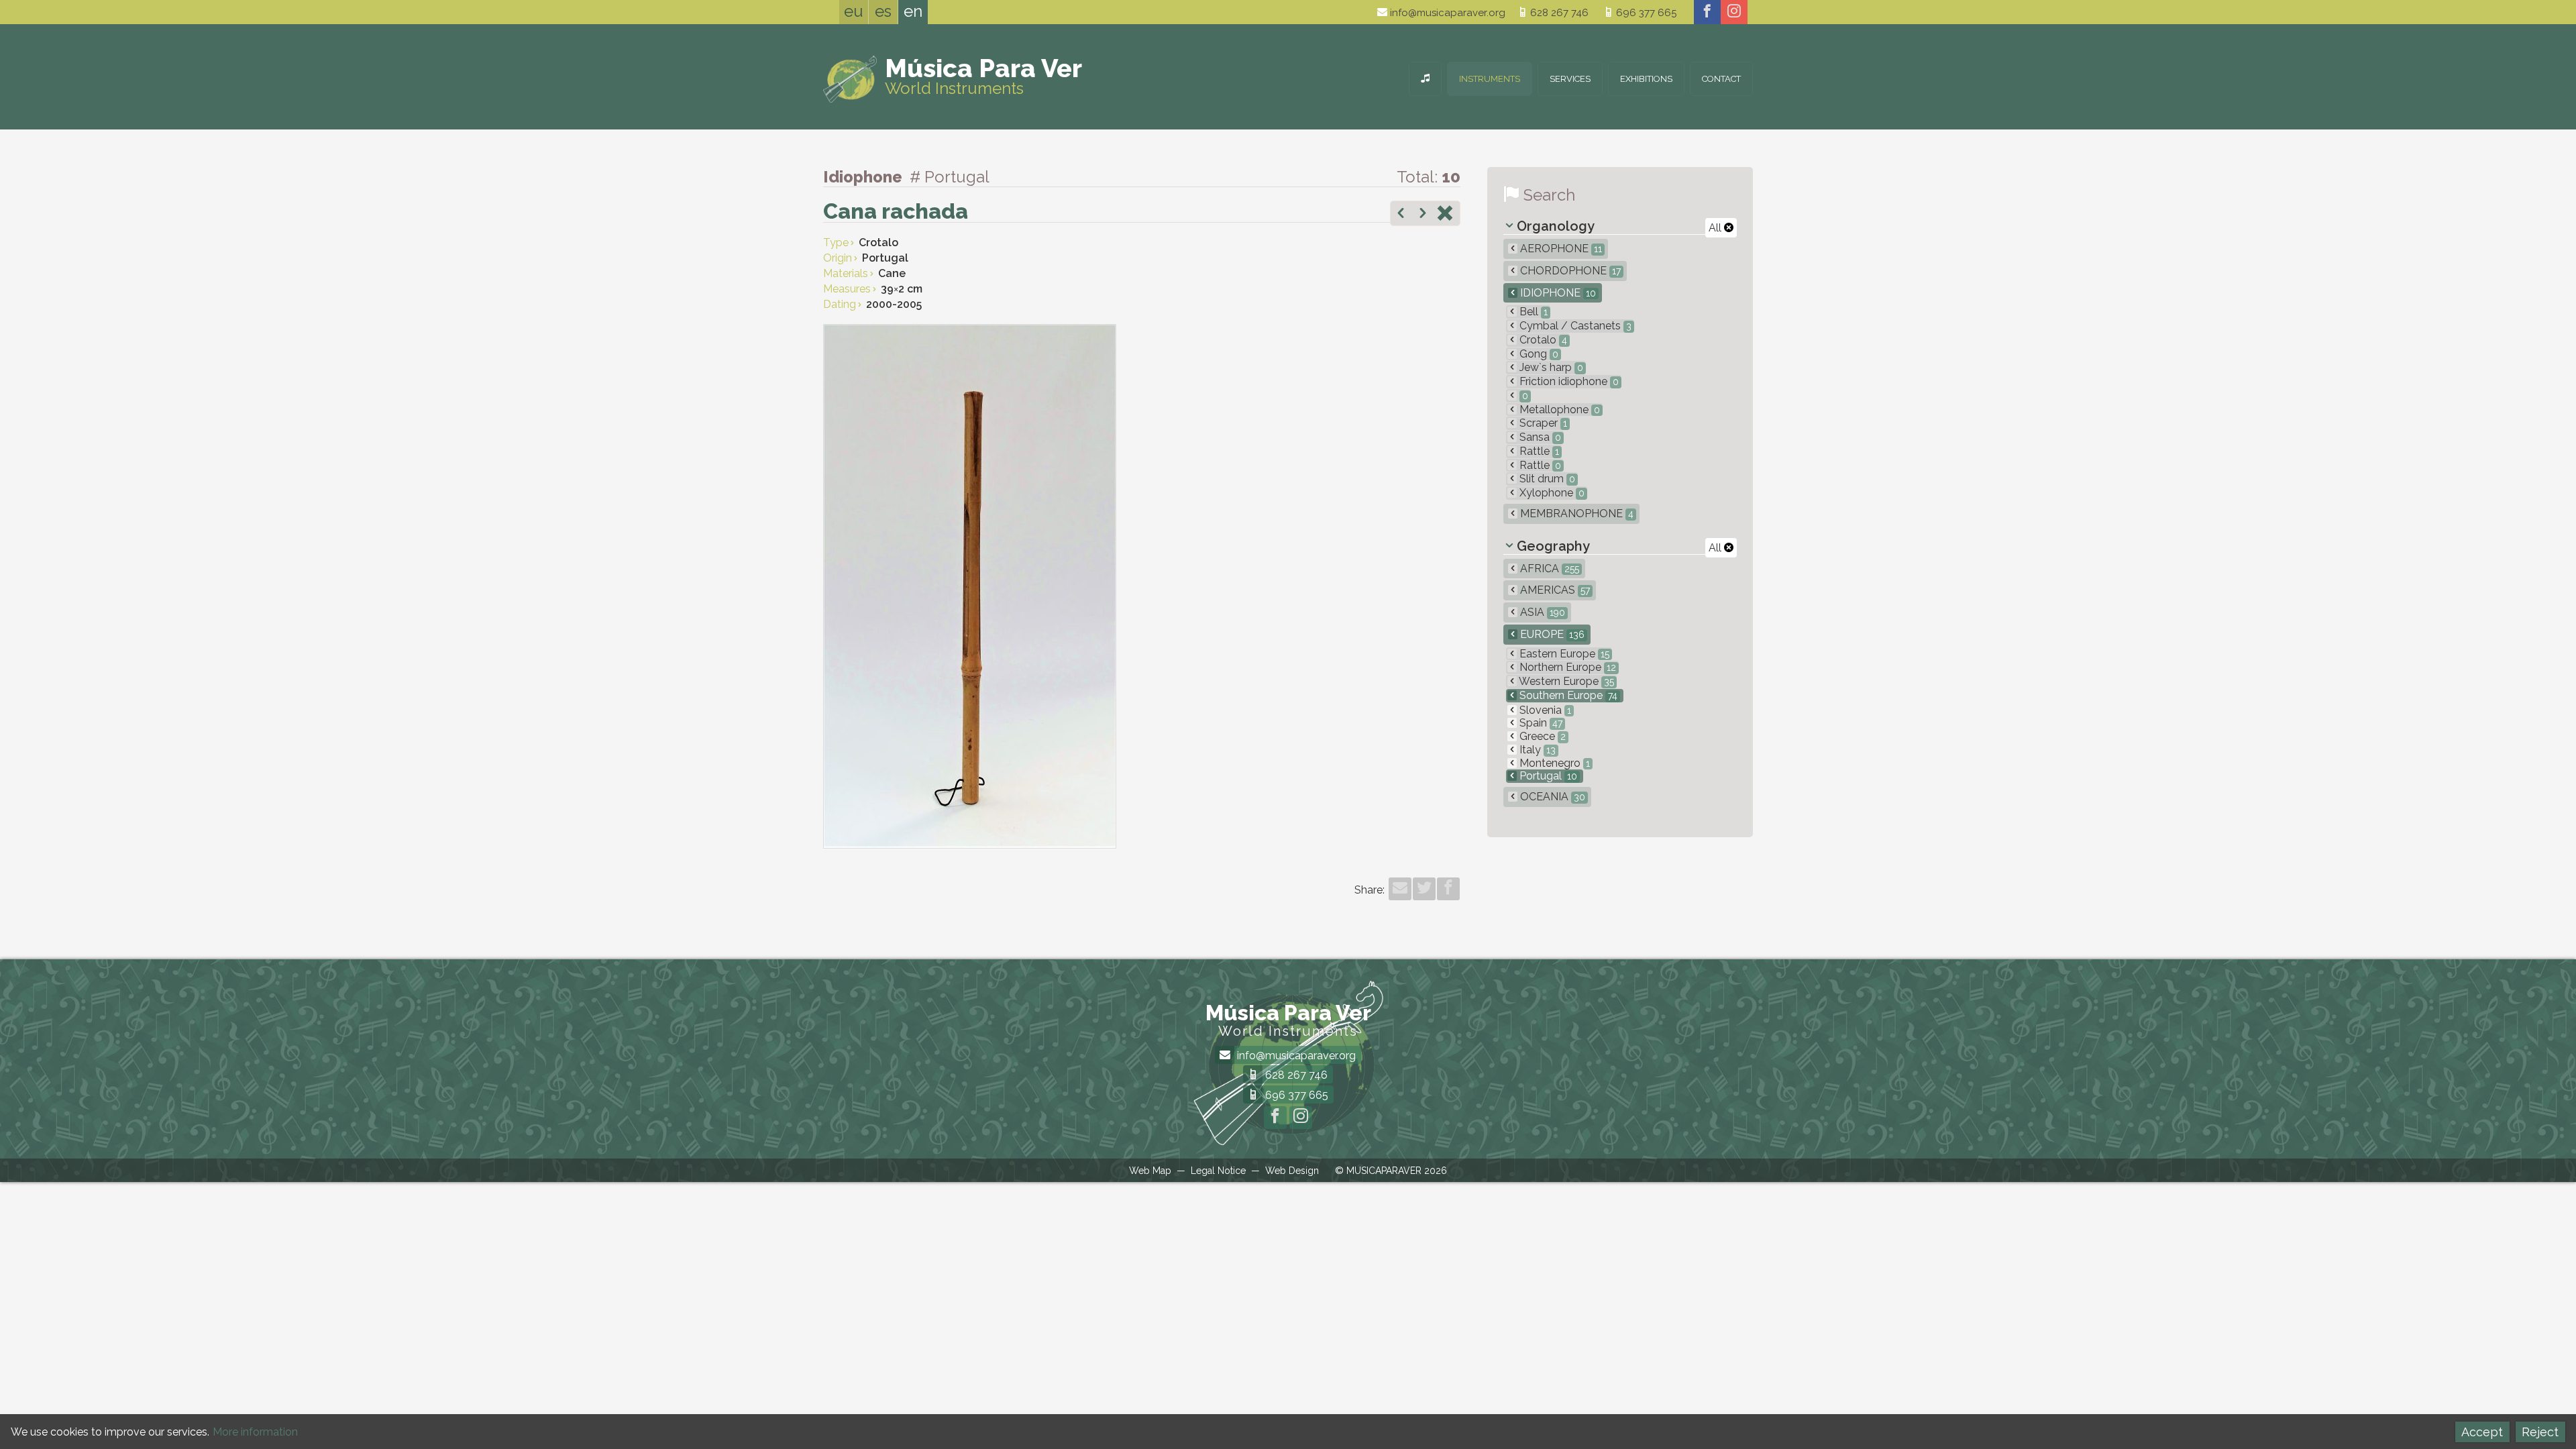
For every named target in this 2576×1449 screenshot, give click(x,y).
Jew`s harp (1550, 367)
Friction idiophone (1568, 381)
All (1716, 228)
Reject (2540, 1432)
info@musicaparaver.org (1446, 13)
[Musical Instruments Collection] (1425, 79)
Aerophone (1560, 249)
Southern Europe (1567, 695)
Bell (1532, 312)
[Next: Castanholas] (1423, 215)
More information (255, 1432)
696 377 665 (1645, 13)
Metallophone (1558, 410)
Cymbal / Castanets (1574, 326)
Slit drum (1546, 479)
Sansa (1539, 437)
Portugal (1547, 776)
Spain (1540, 723)
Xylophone (1551, 493)
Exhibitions (1646, 79)
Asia (1541, 612)
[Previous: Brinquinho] (1401, 215)
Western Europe (1565, 681)
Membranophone (1575, 514)
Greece (1541, 736)
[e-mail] (1400, 889)
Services (1570, 79)
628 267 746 (1558, 13)
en (913, 11)
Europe (1551, 634)
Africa (1548, 569)
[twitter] (1424, 889)
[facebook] (1707, 12)
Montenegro (1553, 763)
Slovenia (1544, 710)
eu (854, 11)
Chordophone (1569, 271)
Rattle (1538, 451)
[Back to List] (1445, 215)
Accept (2482, 1432)
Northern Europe (1566, 667)
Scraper (1542, 423)
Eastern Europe (1563, 654)
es (883, 11)
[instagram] (1734, 12)
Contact (1721, 79)
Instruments (1490, 79)
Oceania (1551, 797)
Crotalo (1542, 340)
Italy (1536, 750)
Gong (1538, 354)
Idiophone (1557, 293)
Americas (1554, 590)
